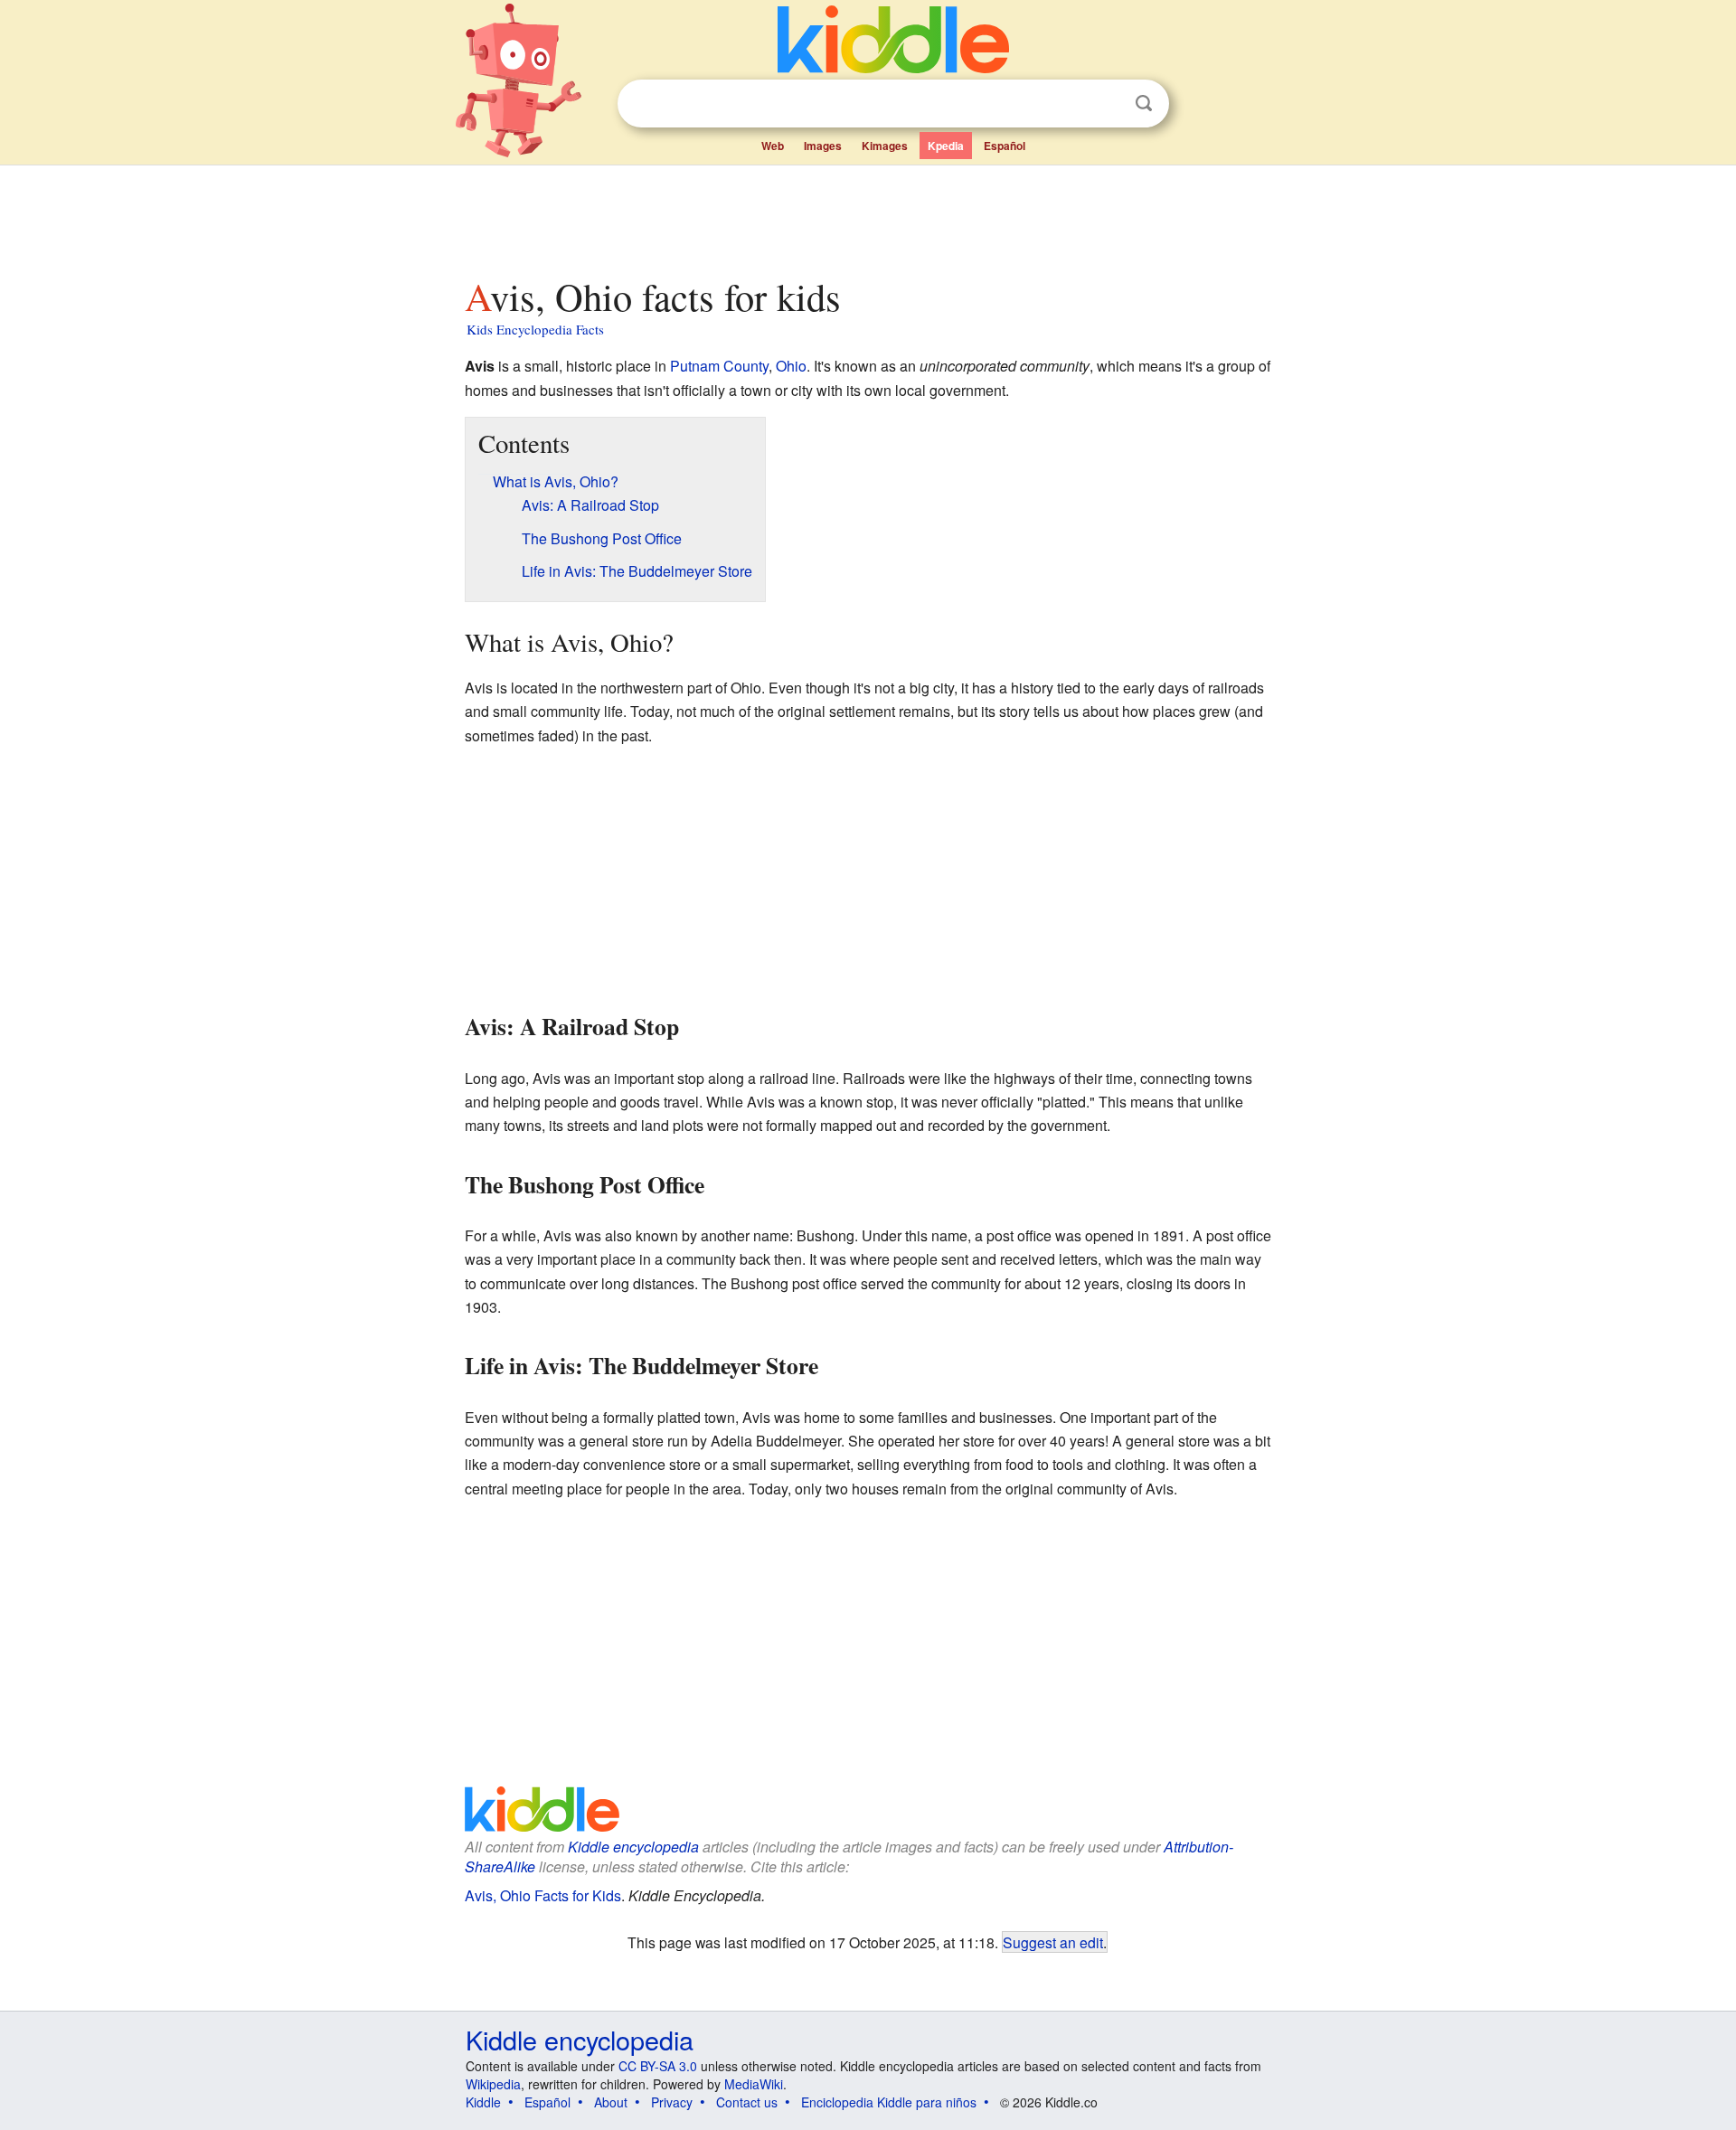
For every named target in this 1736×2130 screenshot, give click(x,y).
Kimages (885, 146)
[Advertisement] (867, 216)
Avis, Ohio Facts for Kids (543, 1895)
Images (823, 146)
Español (1005, 146)
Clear (1107, 104)
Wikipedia (493, 2084)
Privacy (672, 2102)
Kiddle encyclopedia (633, 1847)
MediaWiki (754, 2084)
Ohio (791, 366)
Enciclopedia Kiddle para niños (889, 2102)
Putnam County (719, 366)
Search (1144, 104)
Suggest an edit (1053, 1942)
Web (773, 146)
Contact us (747, 2102)
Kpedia (946, 146)
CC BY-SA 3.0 (658, 2066)
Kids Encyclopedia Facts (535, 329)
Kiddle (483, 2102)
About (611, 2102)
